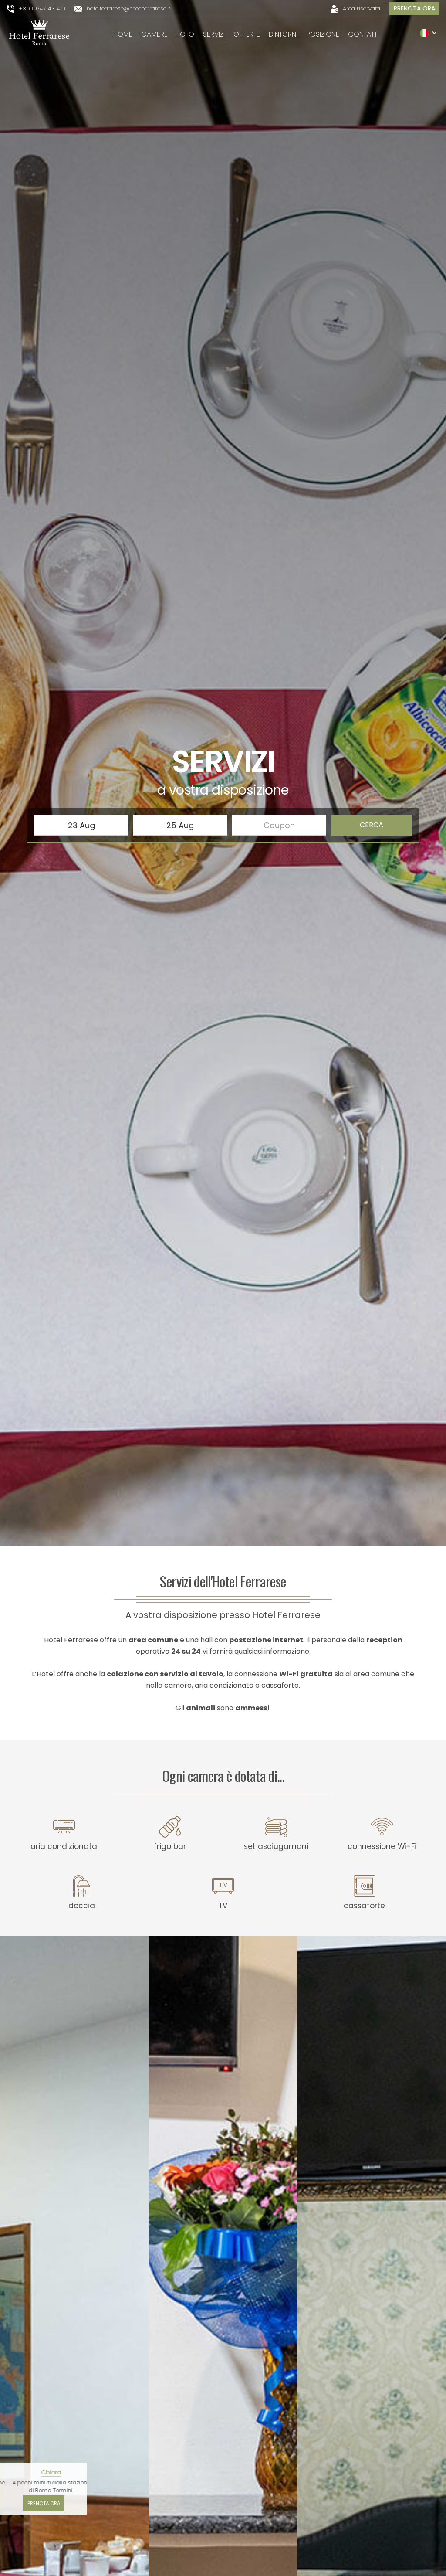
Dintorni (283, 34)
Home (123, 34)
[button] (429, 33)
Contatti (363, 34)
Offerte (247, 34)
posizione (323, 34)
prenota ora (414, 8)
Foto (185, 34)
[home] (39, 33)
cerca (372, 825)
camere (154, 34)
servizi (214, 34)
